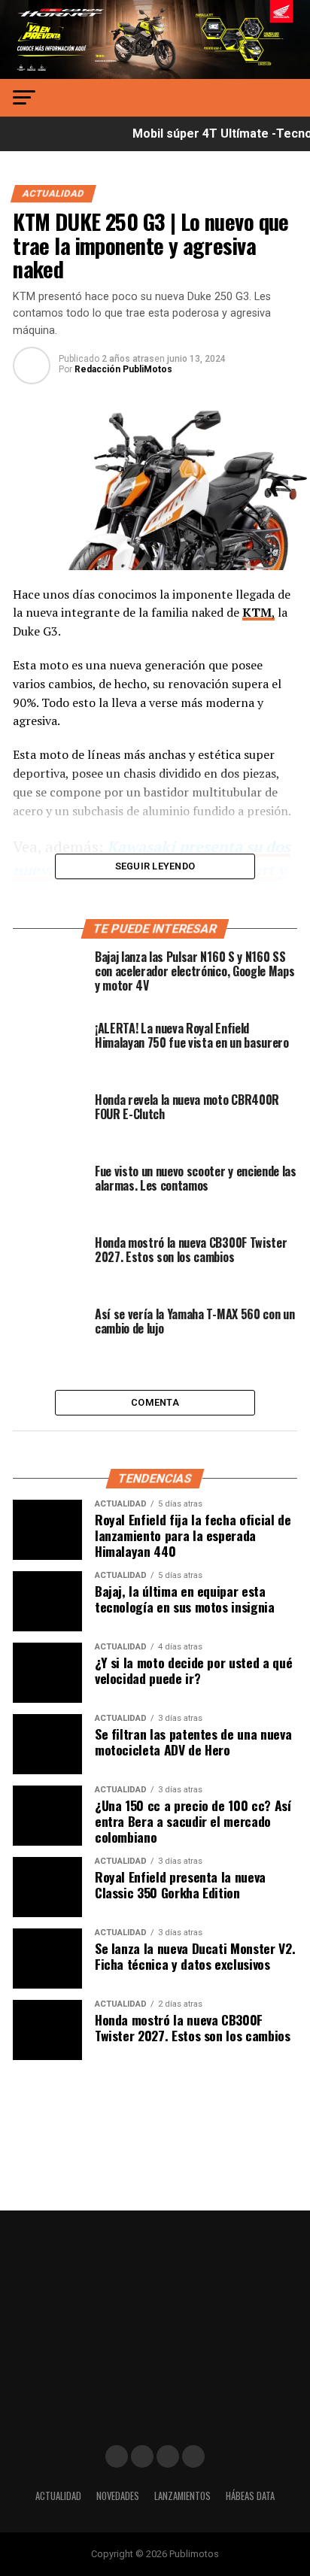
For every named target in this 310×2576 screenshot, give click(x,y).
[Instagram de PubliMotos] (142, 2456)
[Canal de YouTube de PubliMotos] (193, 2456)
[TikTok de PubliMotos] (168, 2456)
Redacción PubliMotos (123, 369)
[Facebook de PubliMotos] (117, 2456)
